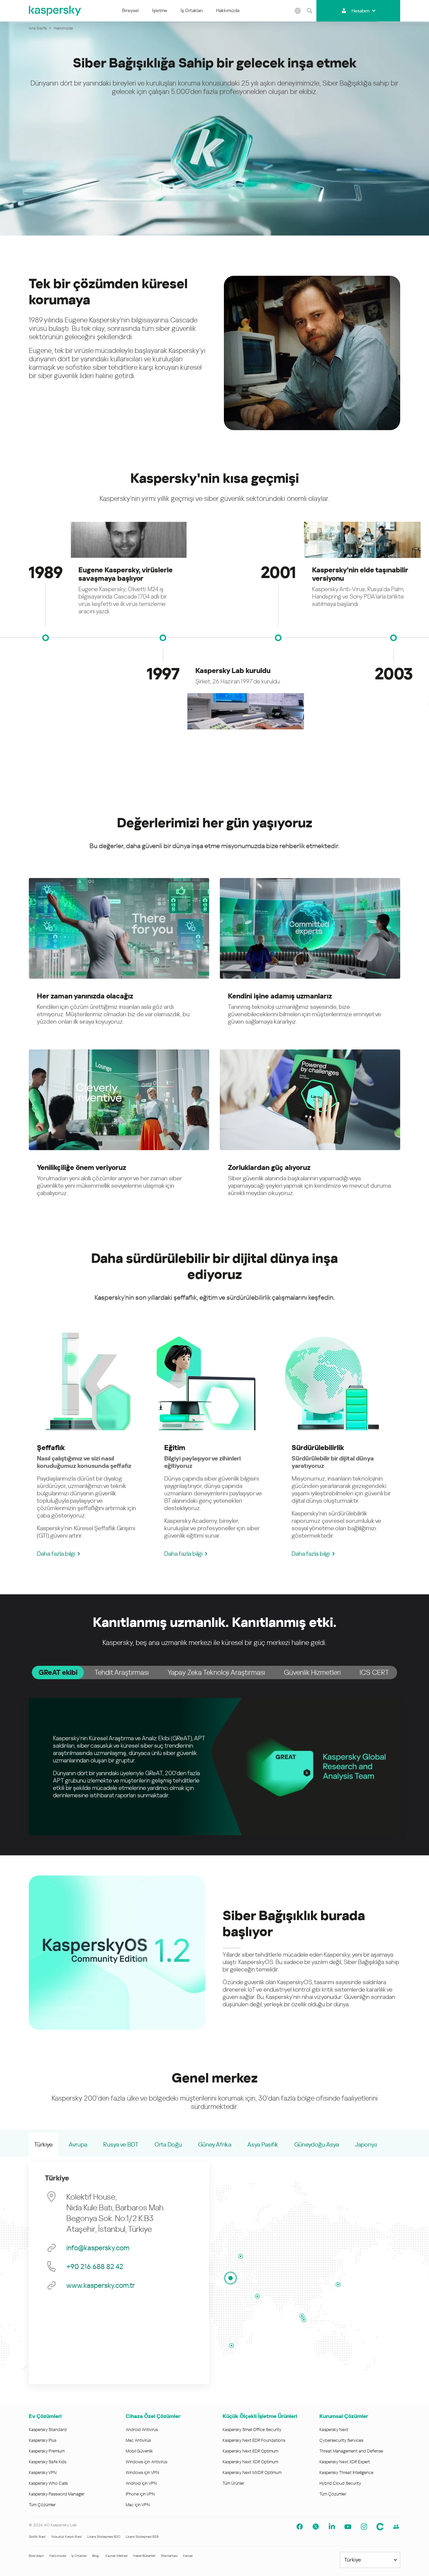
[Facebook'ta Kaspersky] (300, 2527)
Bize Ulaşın (36, 2556)
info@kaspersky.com (98, 2248)
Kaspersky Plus (43, 2440)
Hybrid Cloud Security (340, 2483)
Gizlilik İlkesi (37, 2537)
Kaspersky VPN (43, 2472)
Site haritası (169, 2556)
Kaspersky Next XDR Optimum (250, 2462)
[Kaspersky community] (396, 2527)
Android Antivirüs (142, 2430)
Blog (96, 2556)
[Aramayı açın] (310, 11)
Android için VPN (141, 2483)
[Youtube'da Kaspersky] (348, 2527)
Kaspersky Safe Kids (48, 2462)
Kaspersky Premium (47, 2451)
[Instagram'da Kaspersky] (364, 2527)
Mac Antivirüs (138, 2440)
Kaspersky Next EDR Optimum (250, 2451)
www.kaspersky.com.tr (101, 2285)
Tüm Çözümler (42, 2505)
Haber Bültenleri (144, 2556)
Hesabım (360, 11)
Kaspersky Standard (48, 2430)
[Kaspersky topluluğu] (380, 2527)
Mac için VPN (138, 2505)
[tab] (58, 1672)
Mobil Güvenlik (139, 2451)
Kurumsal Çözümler (344, 2416)
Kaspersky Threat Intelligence (346, 2472)
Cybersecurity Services (341, 2440)
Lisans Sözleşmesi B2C (104, 2537)
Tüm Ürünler (233, 2483)
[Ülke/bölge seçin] (298, 11)
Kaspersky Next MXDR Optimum (252, 2472)
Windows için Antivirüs (146, 2462)
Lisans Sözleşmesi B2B (142, 2537)
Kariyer (188, 2556)
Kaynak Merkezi (117, 2556)
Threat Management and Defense (351, 2451)
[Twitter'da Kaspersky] (316, 2527)
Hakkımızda (228, 10)
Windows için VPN (142, 2472)
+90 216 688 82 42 (95, 2267)
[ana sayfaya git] (55, 11)
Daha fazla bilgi (56, 1554)
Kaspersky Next (334, 2430)
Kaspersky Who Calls (48, 2483)
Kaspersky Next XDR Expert (345, 2462)
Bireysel (130, 10)
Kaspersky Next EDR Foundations (254, 2440)
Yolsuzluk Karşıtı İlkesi (66, 2537)
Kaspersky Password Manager (57, 2494)
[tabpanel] (214, 1767)
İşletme (160, 10)
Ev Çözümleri (45, 2416)
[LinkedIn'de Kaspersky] (332, 2527)
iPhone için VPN (140, 2494)
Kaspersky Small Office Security (252, 2430)
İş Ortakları (192, 10)
